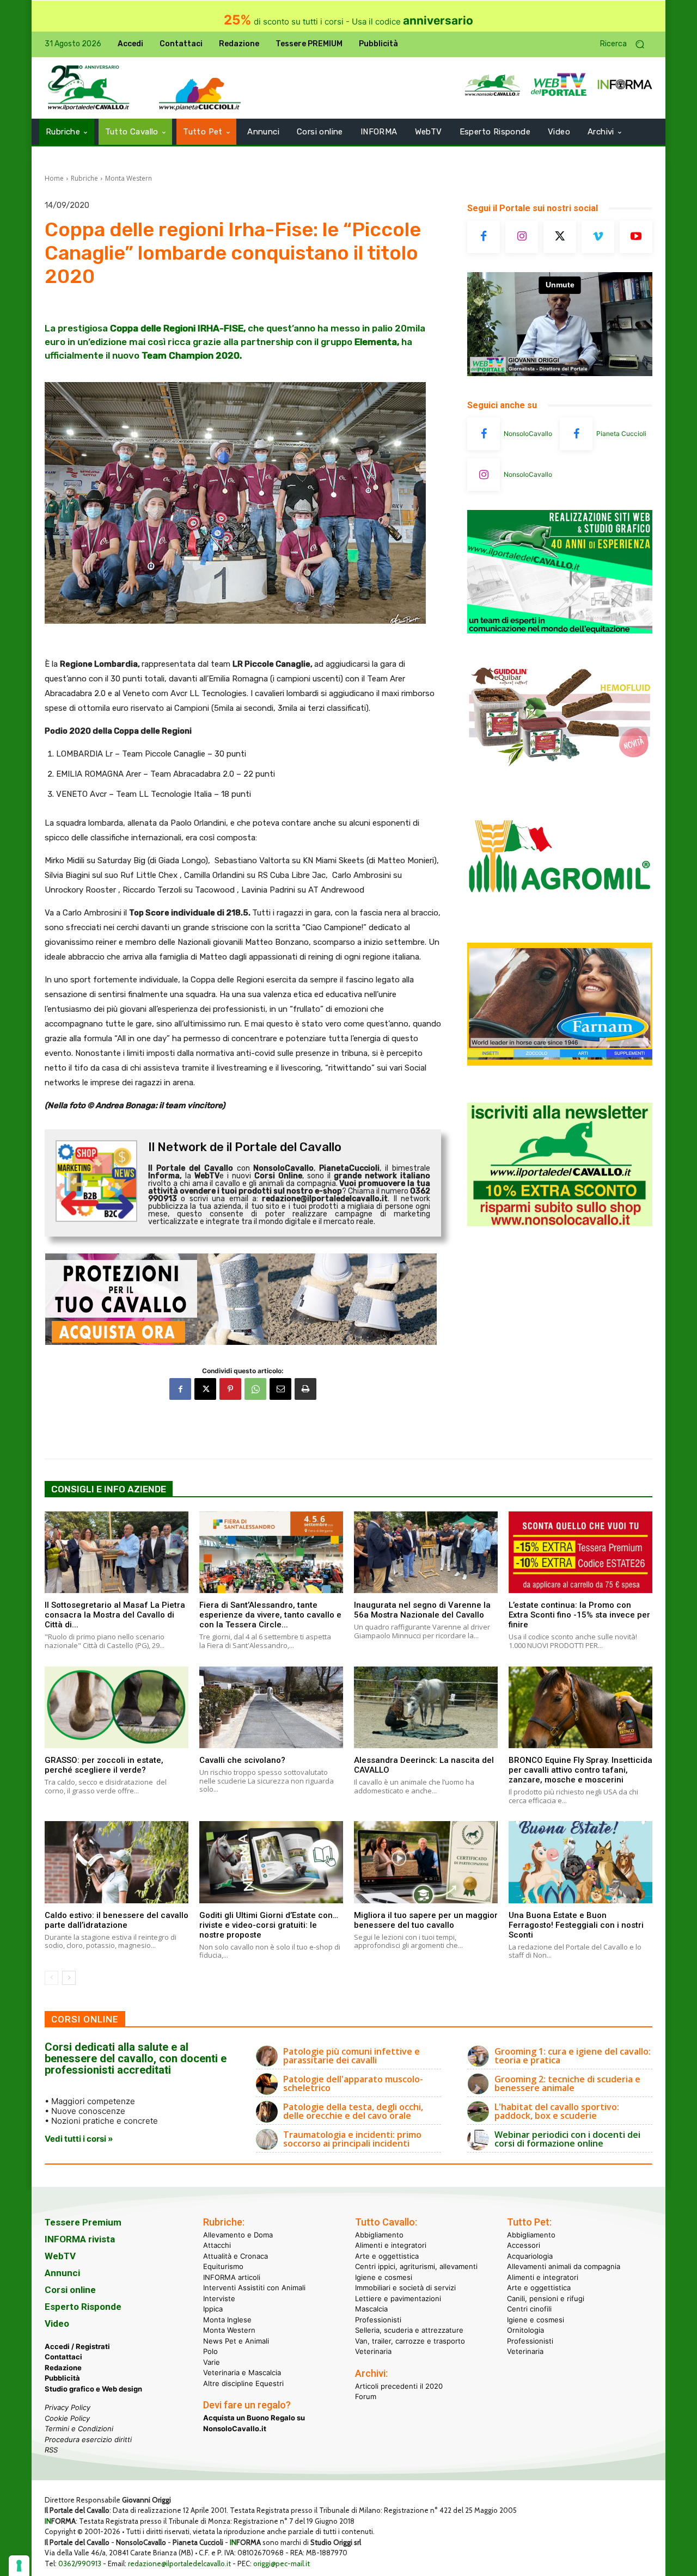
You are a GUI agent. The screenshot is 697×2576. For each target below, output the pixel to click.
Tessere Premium (83, 2222)
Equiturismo (223, 2266)
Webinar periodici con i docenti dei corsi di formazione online (567, 2139)
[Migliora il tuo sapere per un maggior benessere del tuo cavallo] (426, 1862)
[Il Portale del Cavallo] (89, 88)
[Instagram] (522, 237)
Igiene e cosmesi (384, 2277)
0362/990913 (80, 2563)
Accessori (524, 2245)
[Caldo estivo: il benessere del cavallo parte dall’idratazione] (117, 1862)
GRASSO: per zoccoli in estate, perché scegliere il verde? (104, 1765)
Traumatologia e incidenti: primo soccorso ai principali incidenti (352, 2139)
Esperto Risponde (83, 2307)
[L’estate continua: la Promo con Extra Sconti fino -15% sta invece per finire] (580, 1552)
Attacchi (217, 2245)
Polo (210, 2351)
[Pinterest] (230, 1389)
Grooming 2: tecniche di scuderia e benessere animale (567, 2083)
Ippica (213, 2309)
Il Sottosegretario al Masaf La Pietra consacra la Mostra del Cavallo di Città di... (115, 1615)
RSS (51, 2450)
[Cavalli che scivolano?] (271, 1707)
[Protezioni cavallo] (243, 1299)
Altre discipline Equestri (243, 2383)
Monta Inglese (227, 2320)
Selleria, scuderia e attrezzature (409, 2330)
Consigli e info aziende (109, 1489)
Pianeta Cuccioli (621, 434)
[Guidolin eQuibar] (560, 775)
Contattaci (63, 2357)
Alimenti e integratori (391, 2245)
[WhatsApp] (255, 1389)
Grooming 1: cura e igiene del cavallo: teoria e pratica (573, 2056)
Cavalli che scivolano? (242, 1760)
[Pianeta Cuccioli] (576, 434)
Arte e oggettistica (387, 2256)
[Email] (280, 1389)
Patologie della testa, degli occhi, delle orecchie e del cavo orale (353, 2111)
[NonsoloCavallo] (484, 434)
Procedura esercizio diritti (88, 2439)
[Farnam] (560, 1063)
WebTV (60, 2256)
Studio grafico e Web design (93, 2389)
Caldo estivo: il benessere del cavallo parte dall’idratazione (117, 1920)
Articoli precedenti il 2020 (399, 2386)
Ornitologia (525, 2330)
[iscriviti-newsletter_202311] (560, 1223)
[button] (626, 44)
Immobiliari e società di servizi (405, 2288)
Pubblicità (62, 2378)
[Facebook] (180, 1389)
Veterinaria (373, 2351)
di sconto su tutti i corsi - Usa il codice (348, 21)
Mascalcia (371, 2309)
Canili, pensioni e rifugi (546, 2298)
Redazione (63, 2368)
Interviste (219, 2298)
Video (57, 2323)
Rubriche (84, 178)
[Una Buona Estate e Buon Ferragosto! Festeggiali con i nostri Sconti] (580, 1862)
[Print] (305, 1389)
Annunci (62, 2273)
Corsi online (70, 2290)
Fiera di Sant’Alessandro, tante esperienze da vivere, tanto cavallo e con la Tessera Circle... (270, 1615)
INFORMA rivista (80, 2239)
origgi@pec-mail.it (282, 2563)
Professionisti (378, 2320)
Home (54, 178)
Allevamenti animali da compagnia (564, 2266)
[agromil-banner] (560, 919)
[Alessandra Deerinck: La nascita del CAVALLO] (426, 1707)
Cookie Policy (67, 2418)
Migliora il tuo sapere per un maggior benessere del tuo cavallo (426, 1920)
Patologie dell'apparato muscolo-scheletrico (353, 2083)
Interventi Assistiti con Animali (254, 2288)
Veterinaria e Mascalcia (242, 2372)
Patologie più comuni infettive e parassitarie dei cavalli (351, 2056)
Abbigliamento (379, 2235)
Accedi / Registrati (77, 2346)
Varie (212, 2362)
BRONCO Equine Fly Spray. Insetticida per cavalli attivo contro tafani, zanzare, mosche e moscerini (580, 1770)
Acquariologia (530, 2256)
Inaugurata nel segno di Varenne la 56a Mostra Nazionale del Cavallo (422, 1610)
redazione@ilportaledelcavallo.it (179, 2563)
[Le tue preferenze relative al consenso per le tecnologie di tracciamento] (19, 2566)
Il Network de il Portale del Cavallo (245, 1147)
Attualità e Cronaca (236, 2256)
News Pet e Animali (236, 2341)
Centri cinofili (529, 2309)
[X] (205, 1389)
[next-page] (69, 1978)
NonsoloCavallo (528, 434)
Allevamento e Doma (238, 2235)
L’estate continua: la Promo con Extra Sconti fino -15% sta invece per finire (579, 1615)
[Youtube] (636, 237)
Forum (366, 2396)
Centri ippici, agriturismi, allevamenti (416, 2266)
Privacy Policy (68, 2407)
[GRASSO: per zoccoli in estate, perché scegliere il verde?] (117, 1707)
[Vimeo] (598, 237)
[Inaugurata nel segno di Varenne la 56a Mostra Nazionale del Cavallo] (426, 1552)
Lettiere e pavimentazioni (398, 2298)
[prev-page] (51, 1978)
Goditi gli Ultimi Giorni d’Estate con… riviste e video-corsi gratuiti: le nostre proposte (269, 1925)
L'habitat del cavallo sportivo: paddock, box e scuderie (557, 2111)
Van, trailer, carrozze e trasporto (410, 2341)
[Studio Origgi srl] (560, 631)
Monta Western (129, 178)
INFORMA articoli (232, 2277)
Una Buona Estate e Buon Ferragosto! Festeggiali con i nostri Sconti (576, 1925)
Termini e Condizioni (79, 2429)
